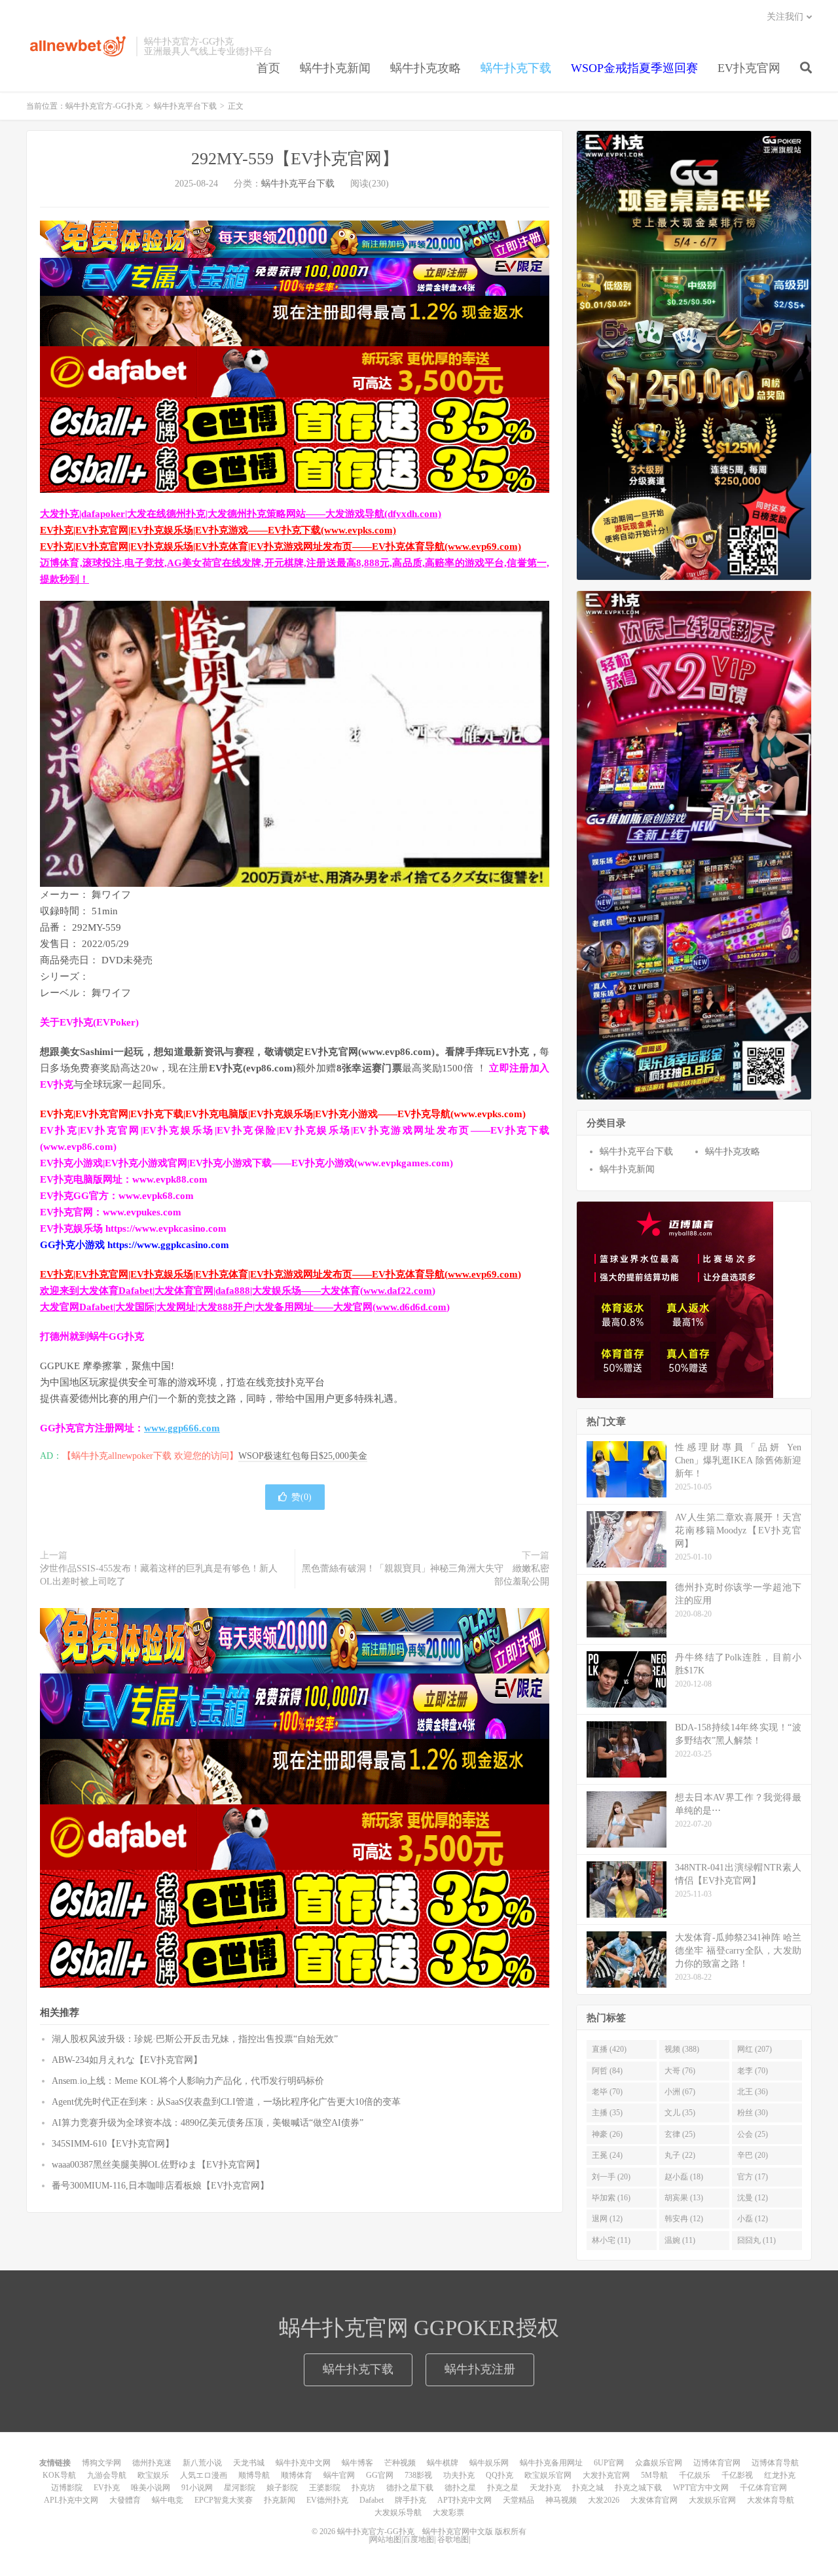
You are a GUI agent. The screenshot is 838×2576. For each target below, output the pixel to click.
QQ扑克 (500, 2475)
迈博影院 (67, 2488)
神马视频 (561, 2500)
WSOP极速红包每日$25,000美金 (303, 1456)
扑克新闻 (280, 2500)
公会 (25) (753, 2134)
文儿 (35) (680, 2113)
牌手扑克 (410, 2500)
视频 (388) (682, 2049)
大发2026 (604, 2500)
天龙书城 (249, 2463)
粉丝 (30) (753, 2113)
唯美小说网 (151, 2488)
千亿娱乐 (695, 2475)
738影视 (418, 2475)
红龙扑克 (780, 2475)
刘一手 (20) (611, 2177)
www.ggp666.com (182, 1428)
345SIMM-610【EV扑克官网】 (113, 2144)
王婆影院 (325, 2488)
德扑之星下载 (410, 2488)
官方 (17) (753, 2177)
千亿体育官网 (763, 2488)
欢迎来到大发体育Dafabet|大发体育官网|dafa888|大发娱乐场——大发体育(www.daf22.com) (238, 1291)
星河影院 (240, 2488)
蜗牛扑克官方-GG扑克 (78, 46)
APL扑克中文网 (71, 2500)
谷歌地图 (453, 2539)
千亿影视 (737, 2475)
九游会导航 (107, 2475)
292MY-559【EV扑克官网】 (295, 159)
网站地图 (386, 2539)
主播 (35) (607, 2113)
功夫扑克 (459, 2475)
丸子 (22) (680, 2155)
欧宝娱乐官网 (548, 2475)
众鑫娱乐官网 (659, 2463)
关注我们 (785, 17)
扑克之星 (503, 2488)
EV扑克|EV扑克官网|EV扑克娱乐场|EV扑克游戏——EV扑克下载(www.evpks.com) (218, 530)
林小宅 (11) (611, 2240)
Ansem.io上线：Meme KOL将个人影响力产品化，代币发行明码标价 (188, 2081)
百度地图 (418, 2539)
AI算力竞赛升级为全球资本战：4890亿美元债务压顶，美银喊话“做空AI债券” (208, 2123)
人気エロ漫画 (204, 2475)
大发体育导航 (771, 2500)
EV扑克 (107, 2488)
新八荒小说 (202, 2463)
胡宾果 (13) (684, 2198)
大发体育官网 (654, 2500)
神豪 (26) (607, 2134)
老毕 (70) (607, 2092)
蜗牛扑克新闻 (335, 68)
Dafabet (372, 2500)
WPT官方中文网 (701, 2488)
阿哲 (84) (607, 2071)
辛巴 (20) (753, 2155)
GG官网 (380, 2475)
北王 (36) (753, 2092)
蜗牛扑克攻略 (426, 68)
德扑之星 (460, 2488)
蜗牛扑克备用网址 (551, 2463)
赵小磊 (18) (684, 2177)
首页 (268, 68)
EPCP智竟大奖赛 (224, 2500)
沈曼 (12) (753, 2198)
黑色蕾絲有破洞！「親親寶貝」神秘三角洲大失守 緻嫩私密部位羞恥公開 (426, 1575)
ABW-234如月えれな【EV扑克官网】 (127, 2060)
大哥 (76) (680, 2071)
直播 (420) (609, 2049)
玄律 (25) (680, 2134)
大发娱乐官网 (712, 2500)
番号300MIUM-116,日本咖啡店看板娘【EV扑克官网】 (160, 2186)
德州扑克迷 (152, 2463)
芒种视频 (400, 2463)
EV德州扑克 (327, 2500)
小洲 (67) (680, 2092)
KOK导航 (59, 2475)
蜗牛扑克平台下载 (185, 106)
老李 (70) (753, 2071)
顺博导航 (254, 2475)
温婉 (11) (680, 2240)
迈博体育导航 (775, 2463)
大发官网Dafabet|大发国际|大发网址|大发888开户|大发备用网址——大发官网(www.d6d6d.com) (245, 1307)
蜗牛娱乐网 (489, 2463)
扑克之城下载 (638, 2488)
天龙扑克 (545, 2488)
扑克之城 (588, 2488)
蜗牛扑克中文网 (303, 2463)
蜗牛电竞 (168, 2500)
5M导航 (654, 2475)
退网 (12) (607, 2219)
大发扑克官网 (606, 2475)
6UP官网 (609, 2463)
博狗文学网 (101, 2463)
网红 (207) (755, 2049)
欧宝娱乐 (153, 2475)
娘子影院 (282, 2488)
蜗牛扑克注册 (480, 2369)
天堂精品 (519, 2500)
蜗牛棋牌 (443, 2463)
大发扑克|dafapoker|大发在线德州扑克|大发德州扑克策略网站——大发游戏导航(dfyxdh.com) (241, 514)
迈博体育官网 (717, 2463)
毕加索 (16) (611, 2198)
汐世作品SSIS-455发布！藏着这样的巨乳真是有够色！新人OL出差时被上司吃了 (159, 1575)
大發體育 (125, 2500)
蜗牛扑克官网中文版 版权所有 (473, 2531)
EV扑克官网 (749, 68)
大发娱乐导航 (398, 2513)
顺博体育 (297, 2475)
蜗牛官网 (339, 2475)
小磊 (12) (753, 2219)
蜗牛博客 (357, 2463)
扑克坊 (363, 2488)
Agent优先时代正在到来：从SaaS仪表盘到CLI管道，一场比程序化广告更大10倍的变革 (226, 2102)
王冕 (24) (607, 2155)
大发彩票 (448, 2513)
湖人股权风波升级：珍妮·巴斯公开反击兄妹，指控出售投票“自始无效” (195, 2039)
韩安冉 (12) (684, 2219)
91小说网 (197, 2488)
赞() (301, 1497)
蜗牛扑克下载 (516, 68)
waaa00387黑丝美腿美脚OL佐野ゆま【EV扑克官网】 (158, 2165)
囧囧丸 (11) (756, 2240)
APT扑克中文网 (465, 2500)
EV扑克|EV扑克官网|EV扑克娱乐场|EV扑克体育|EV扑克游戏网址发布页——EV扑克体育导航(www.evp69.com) (281, 546)
